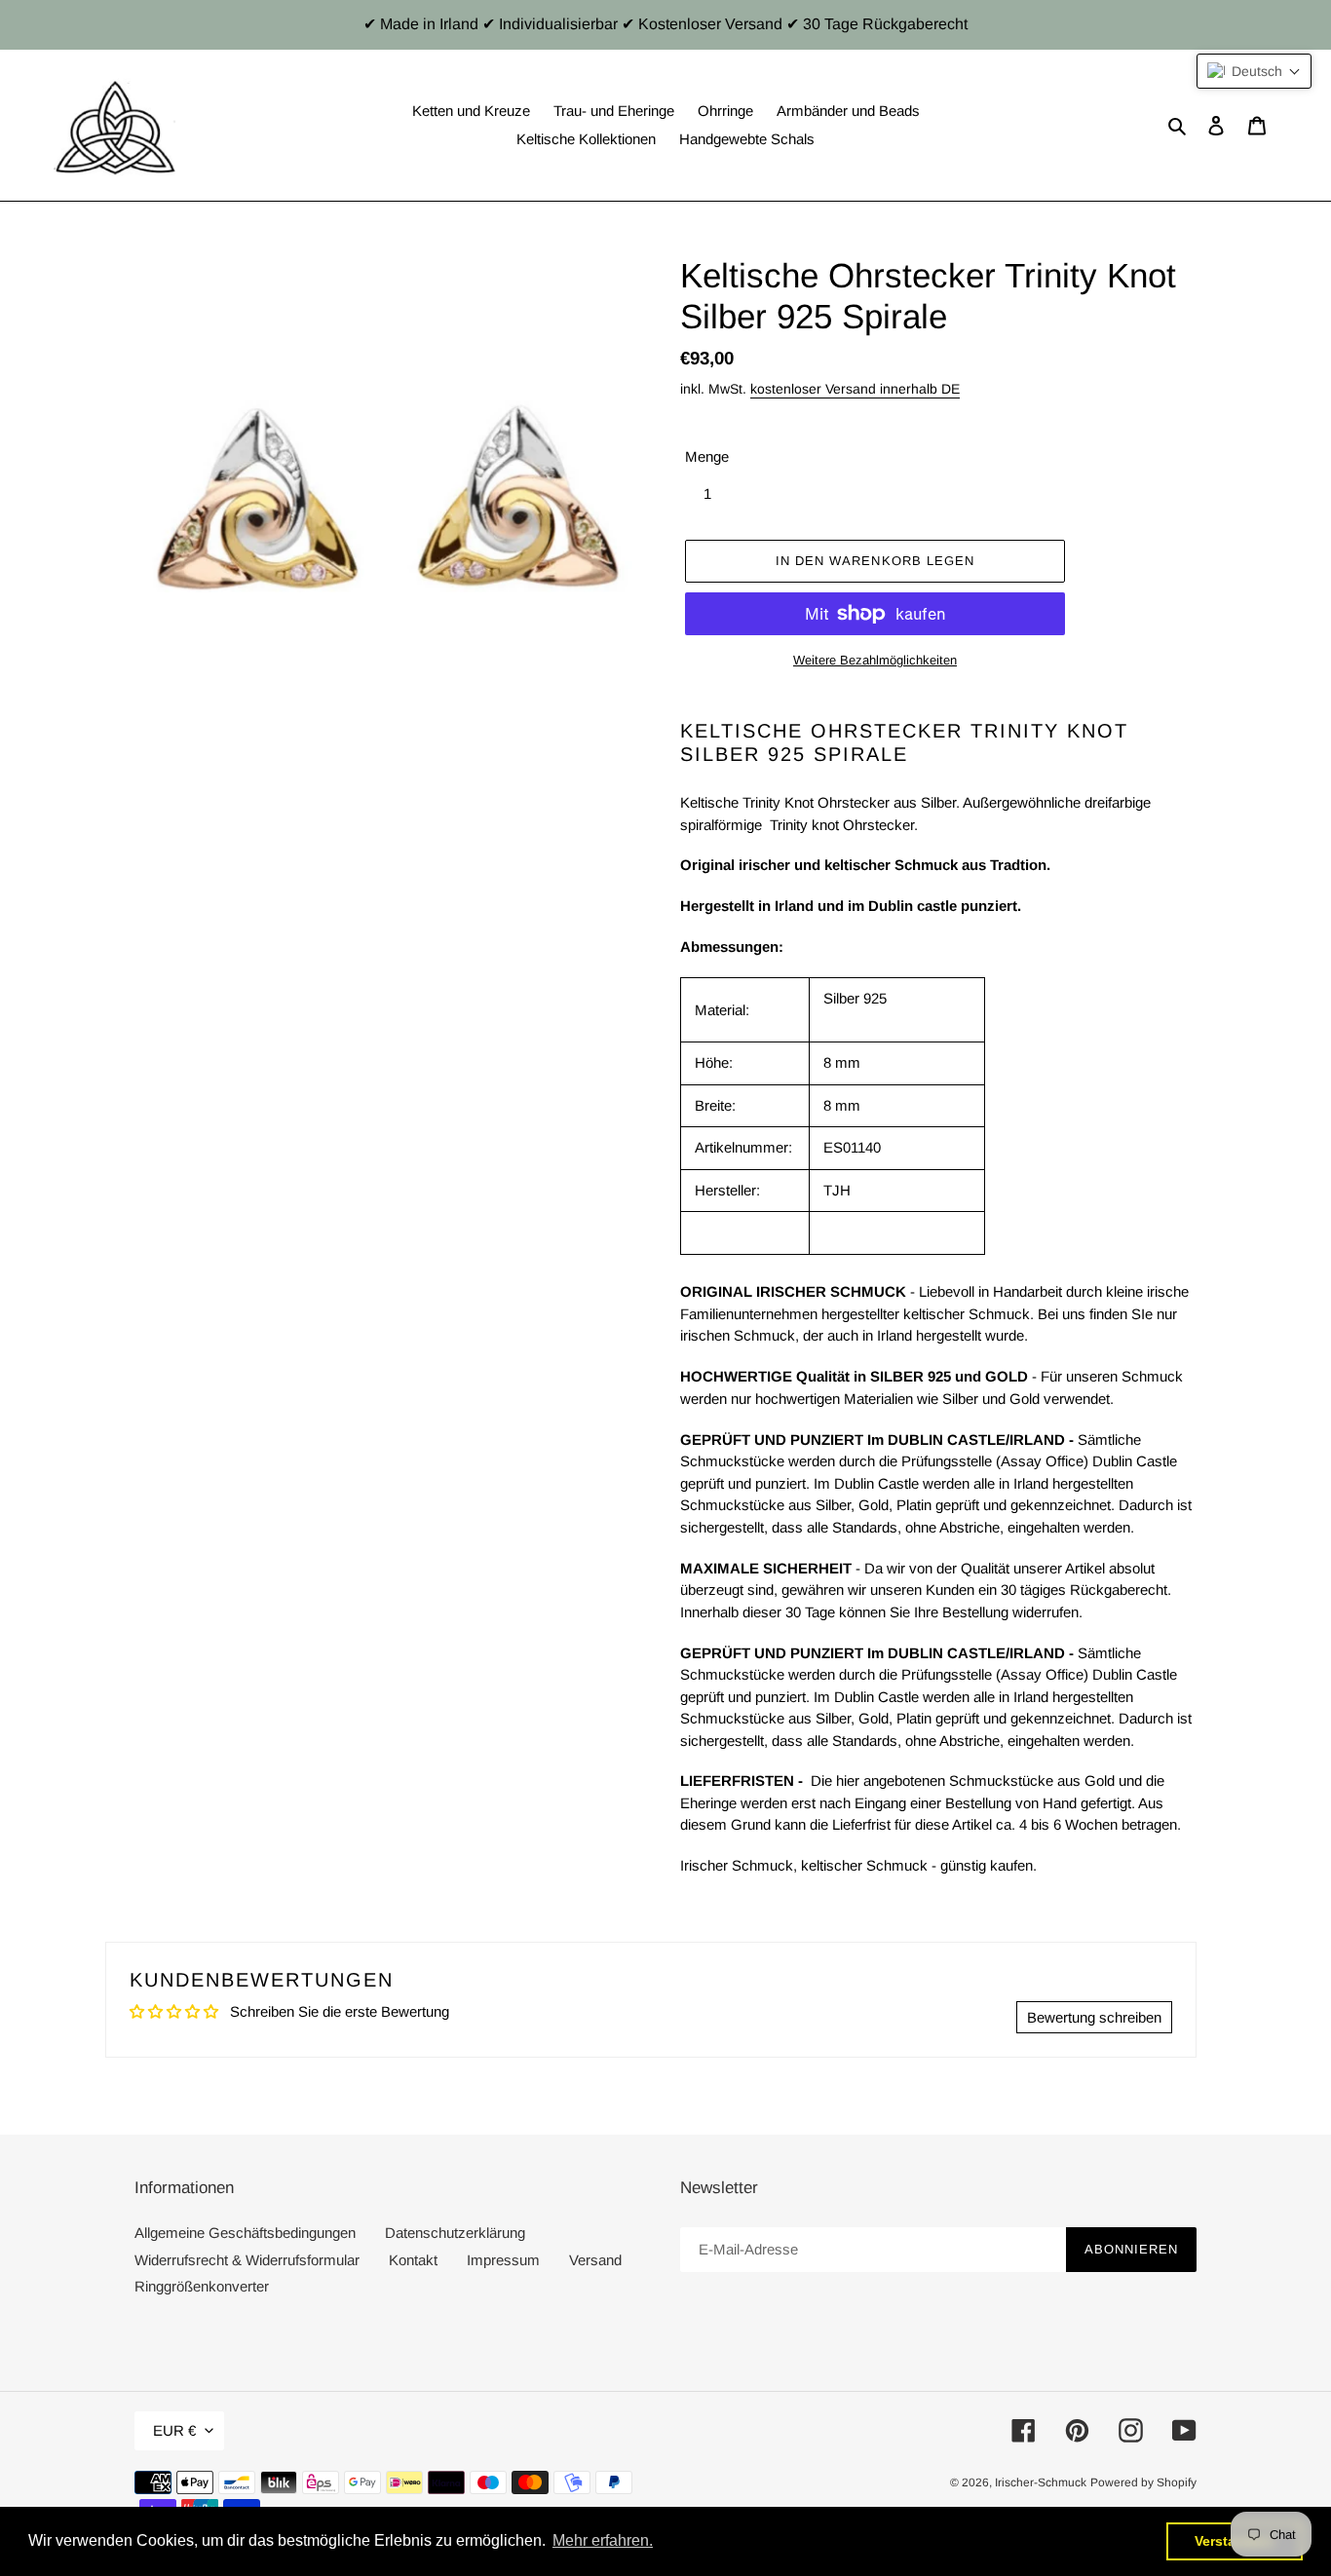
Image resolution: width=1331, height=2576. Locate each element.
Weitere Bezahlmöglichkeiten (875, 660)
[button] (1254, 71)
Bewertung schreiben (1094, 2017)
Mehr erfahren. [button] (603, 2540)
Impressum (503, 2260)
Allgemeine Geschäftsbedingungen (245, 2233)
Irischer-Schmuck (1041, 2482)
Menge (707, 456)
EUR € (174, 2430)
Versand (595, 2260)
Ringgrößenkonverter (202, 2286)
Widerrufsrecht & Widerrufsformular (247, 2260)
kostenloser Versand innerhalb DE (855, 389)
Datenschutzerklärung (455, 2233)
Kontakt (413, 2260)
